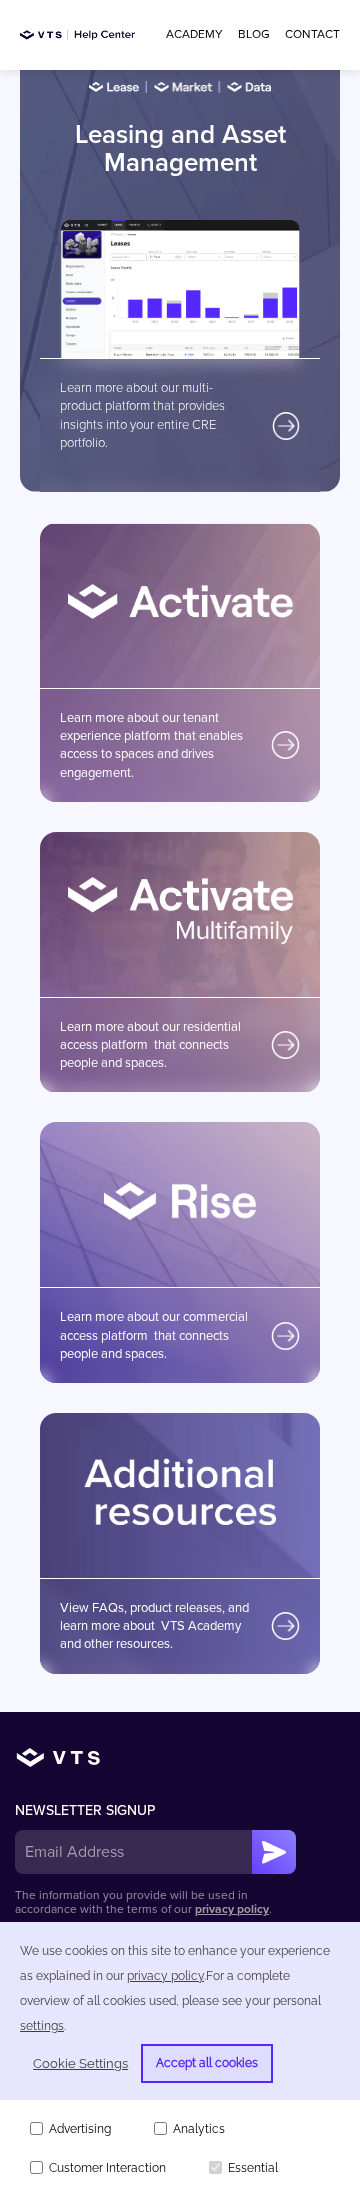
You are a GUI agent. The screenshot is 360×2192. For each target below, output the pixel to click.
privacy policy (232, 1909)
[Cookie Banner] (180, 2057)
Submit (274, 1852)
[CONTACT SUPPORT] (312, 34)
